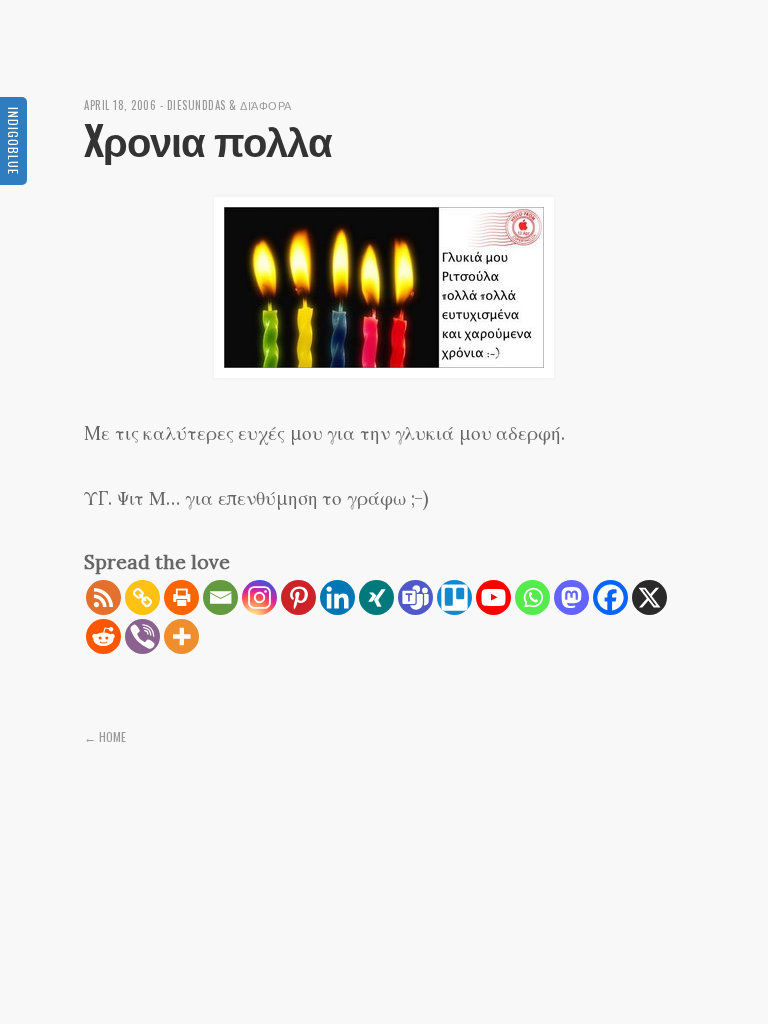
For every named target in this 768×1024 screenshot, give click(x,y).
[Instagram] (259, 597)
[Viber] (142, 636)
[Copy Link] (142, 597)
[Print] (181, 597)
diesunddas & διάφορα (229, 105)
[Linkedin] (337, 597)
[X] (649, 597)
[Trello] (454, 597)
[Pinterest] (298, 597)
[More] (181, 636)
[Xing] (376, 597)
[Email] (220, 597)
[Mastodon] (571, 597)
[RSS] (103, 597)
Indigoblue (13, 141)
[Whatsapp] (532, 597)
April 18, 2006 (120, 105)
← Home (105, 736)
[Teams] (415, 597)
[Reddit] (103, 636)
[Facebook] (610, 597)
